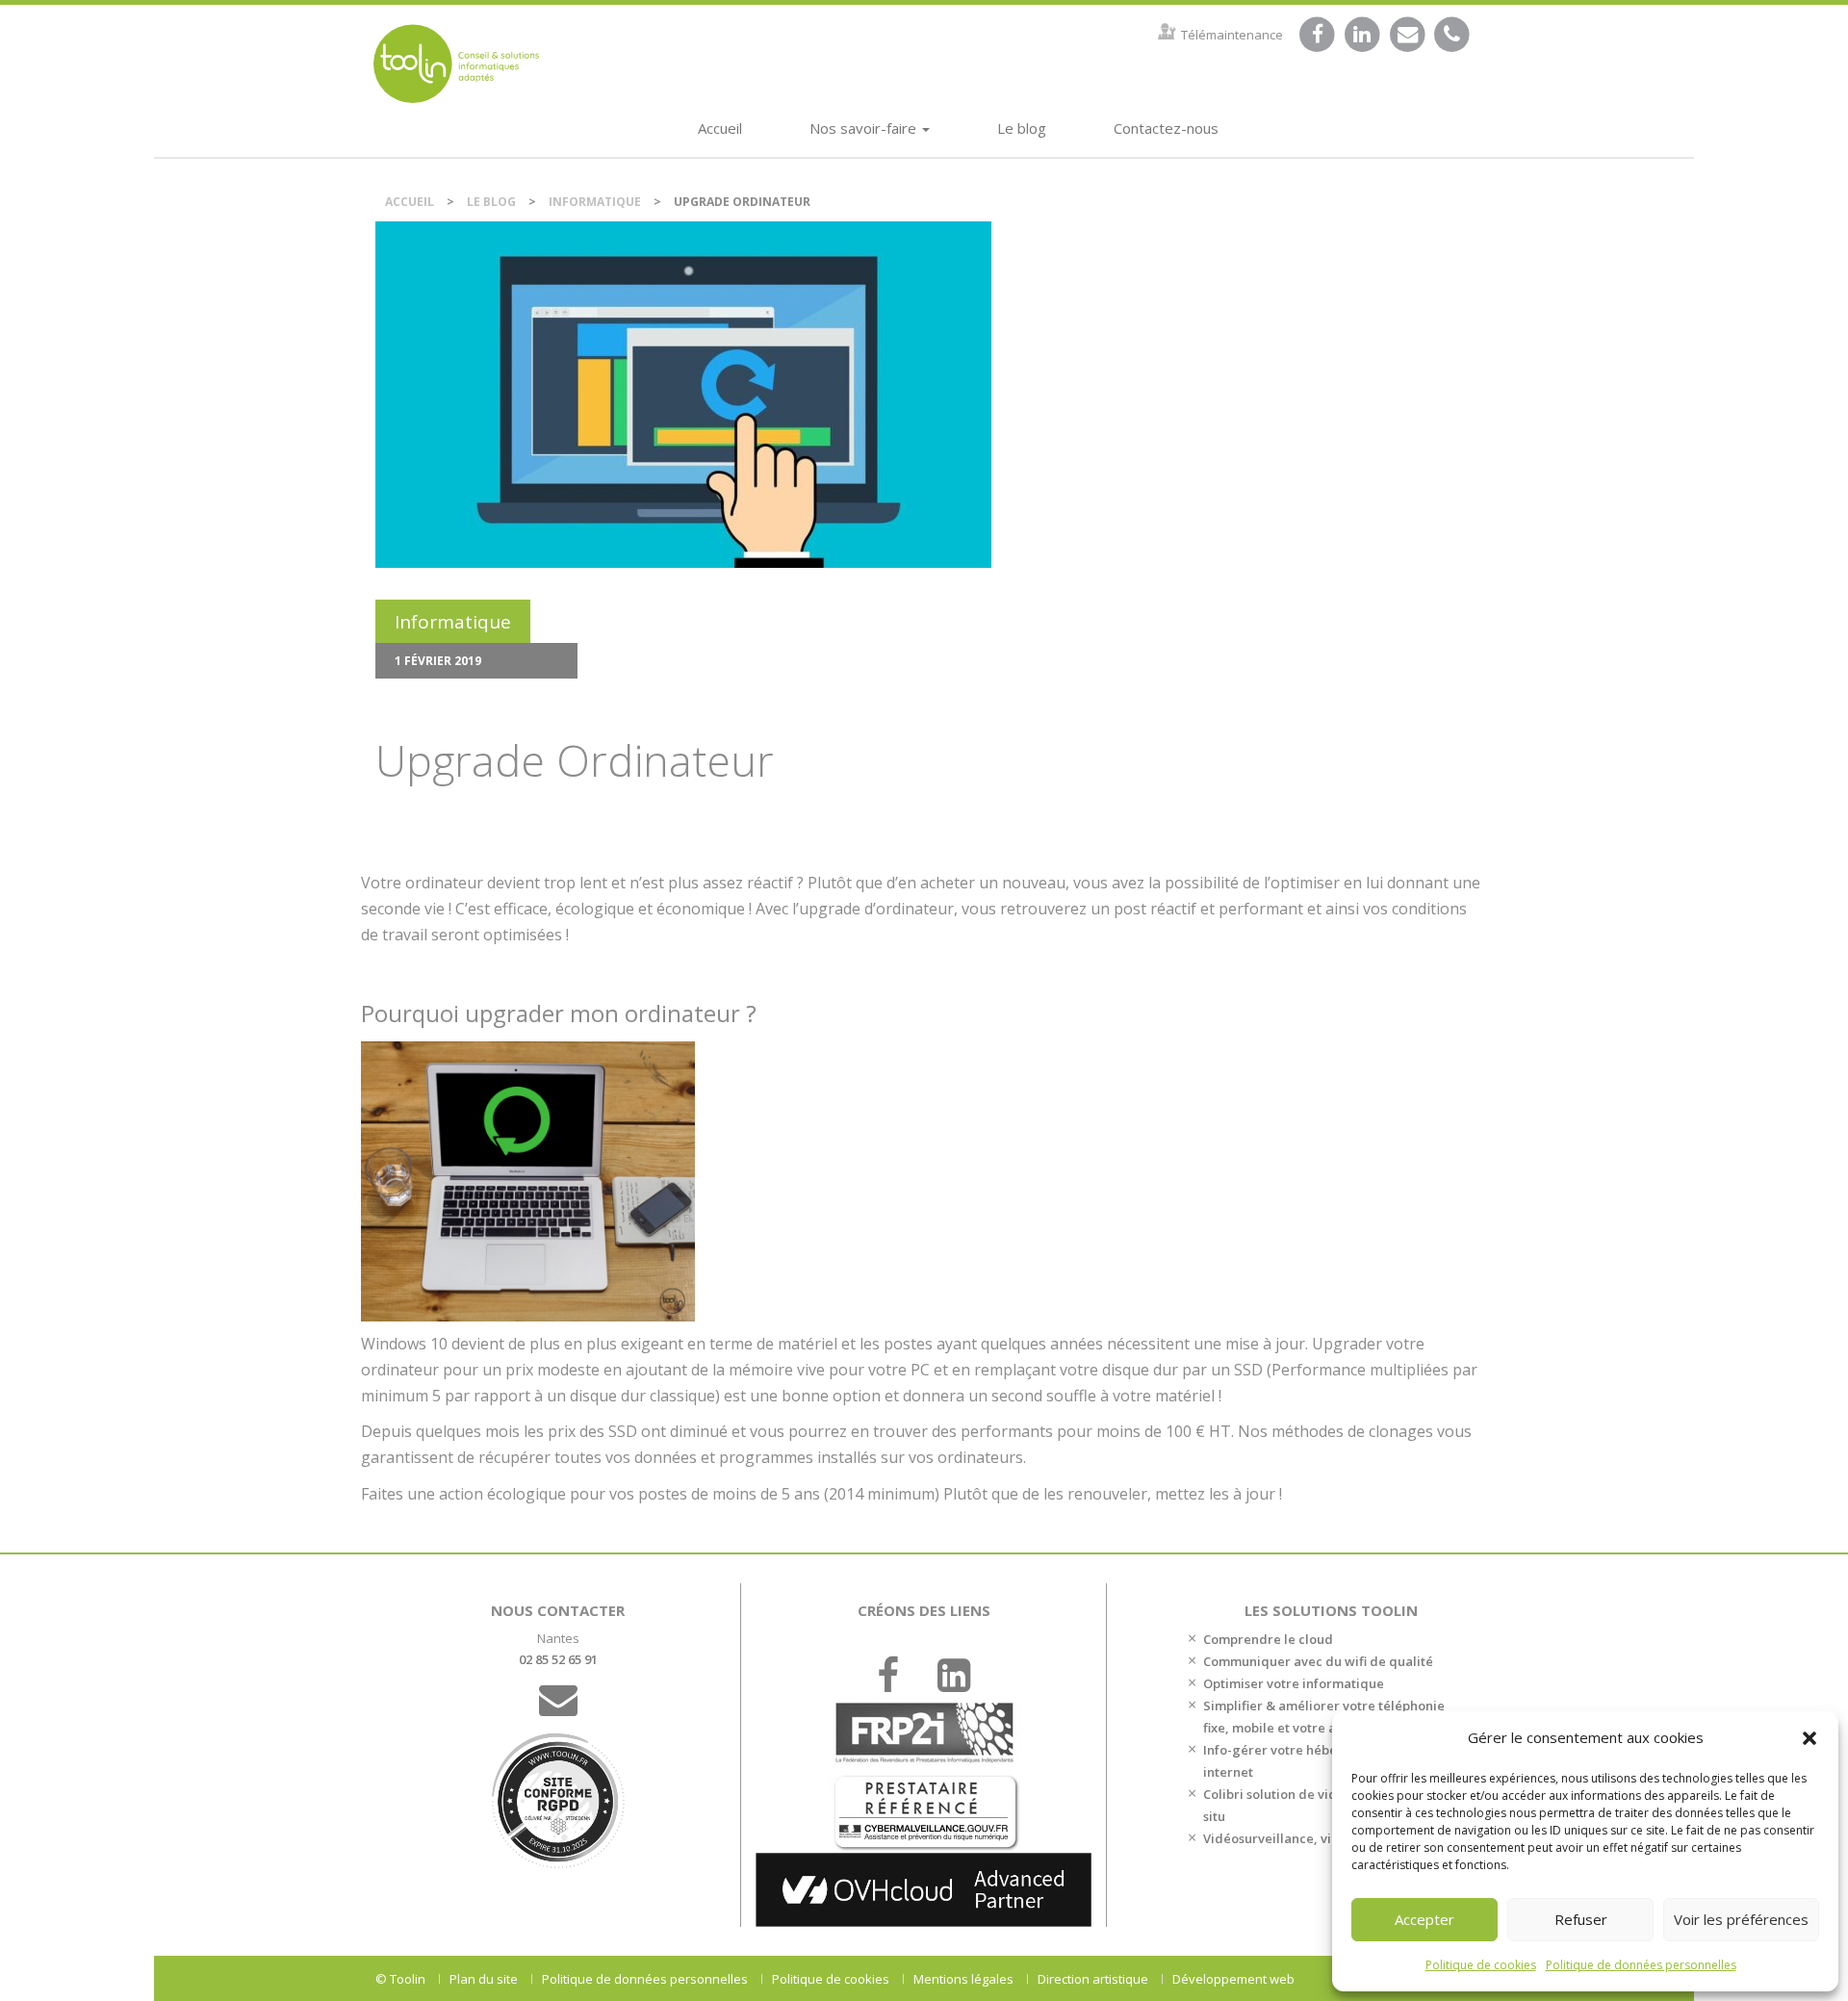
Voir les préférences (1741, 1919)
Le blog (1022, 128)
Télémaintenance (1232, 35)
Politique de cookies (1481, 1965)
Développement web (1233, 1979)
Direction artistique (1093, 1979)
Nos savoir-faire (865, 128)
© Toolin (400, 1979)
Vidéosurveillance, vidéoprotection (1311, 1838)
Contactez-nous (1166, 128)
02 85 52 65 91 (558, 1659)
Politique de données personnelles (1641, 1965)
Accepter (1424, 1919)
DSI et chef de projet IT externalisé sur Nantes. (456, 63)
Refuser (1581, 1919)
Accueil (720, 128)
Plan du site (484, 1979)
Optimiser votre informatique (1294, 1683)
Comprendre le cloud (1268, 1639)
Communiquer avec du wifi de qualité (1318, 1661)
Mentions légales (963, 1979)
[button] (1809, 1738)
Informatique (595, 202)
